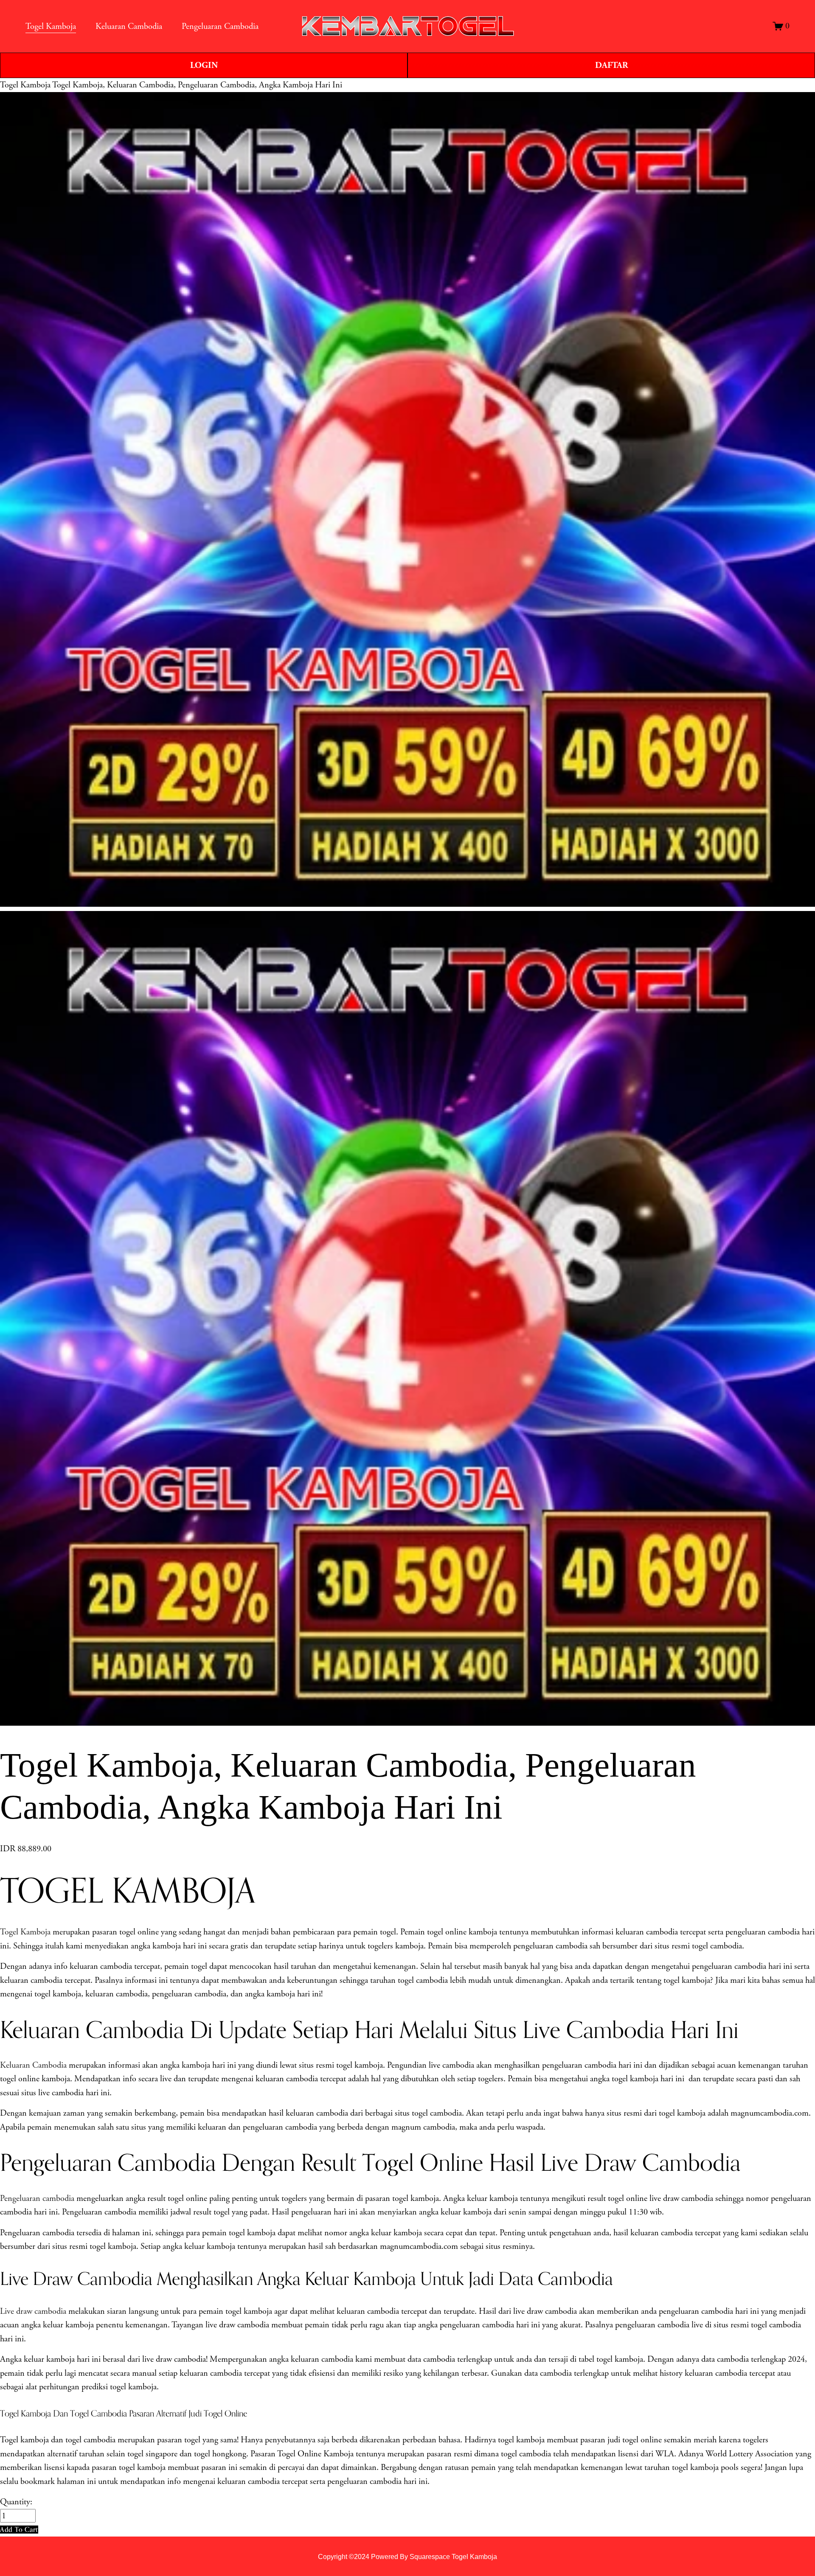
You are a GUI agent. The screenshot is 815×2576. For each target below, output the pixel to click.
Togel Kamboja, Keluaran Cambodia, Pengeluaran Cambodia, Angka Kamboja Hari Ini (197, 85)
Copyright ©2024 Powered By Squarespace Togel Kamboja (407, 2556)
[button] (19, 2530)
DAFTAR (611, 65)
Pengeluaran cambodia (37, 2198)
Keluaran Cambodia (33, 2065)
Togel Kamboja (25, 85)
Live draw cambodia (33, 2311)
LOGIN (204, 65)
